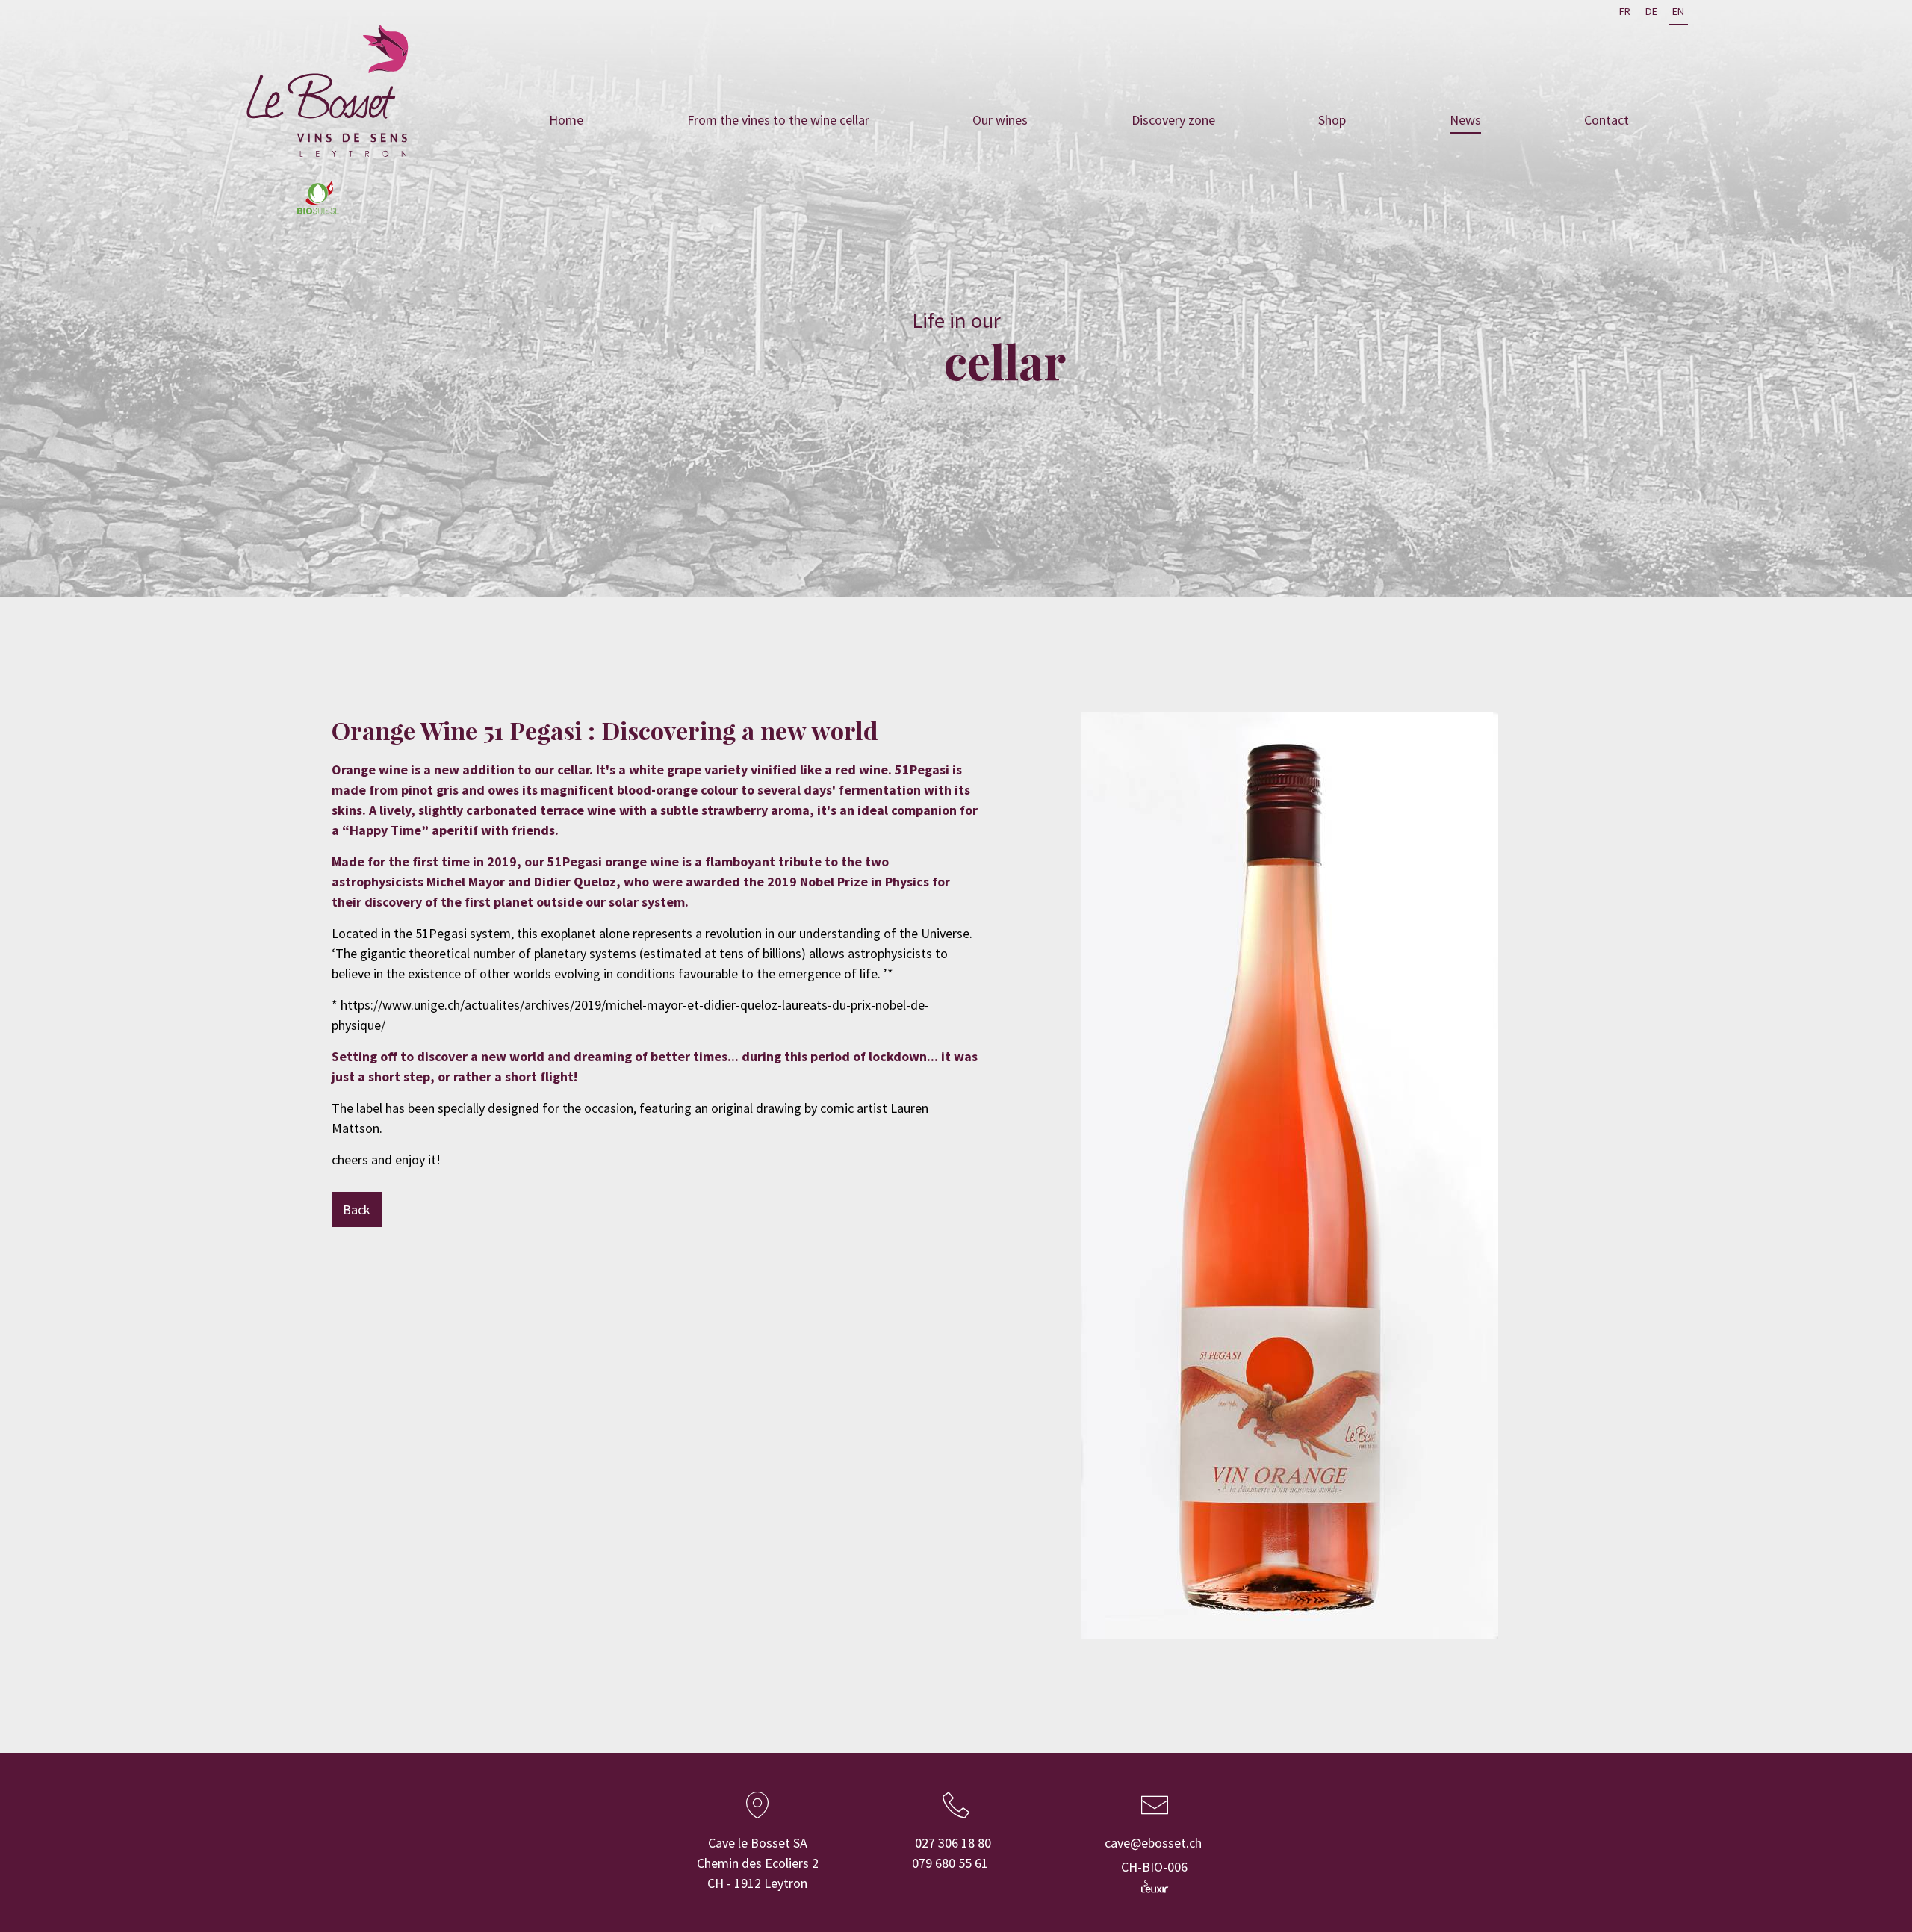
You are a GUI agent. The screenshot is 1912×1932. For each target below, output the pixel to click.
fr (1625, 11)
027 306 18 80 (953, 1843)
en (1678, 11)
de (1651, 11)
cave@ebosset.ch (1153, 1843)
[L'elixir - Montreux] (1155, 1886)
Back (357, 1209)
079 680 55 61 (950, 1863)
